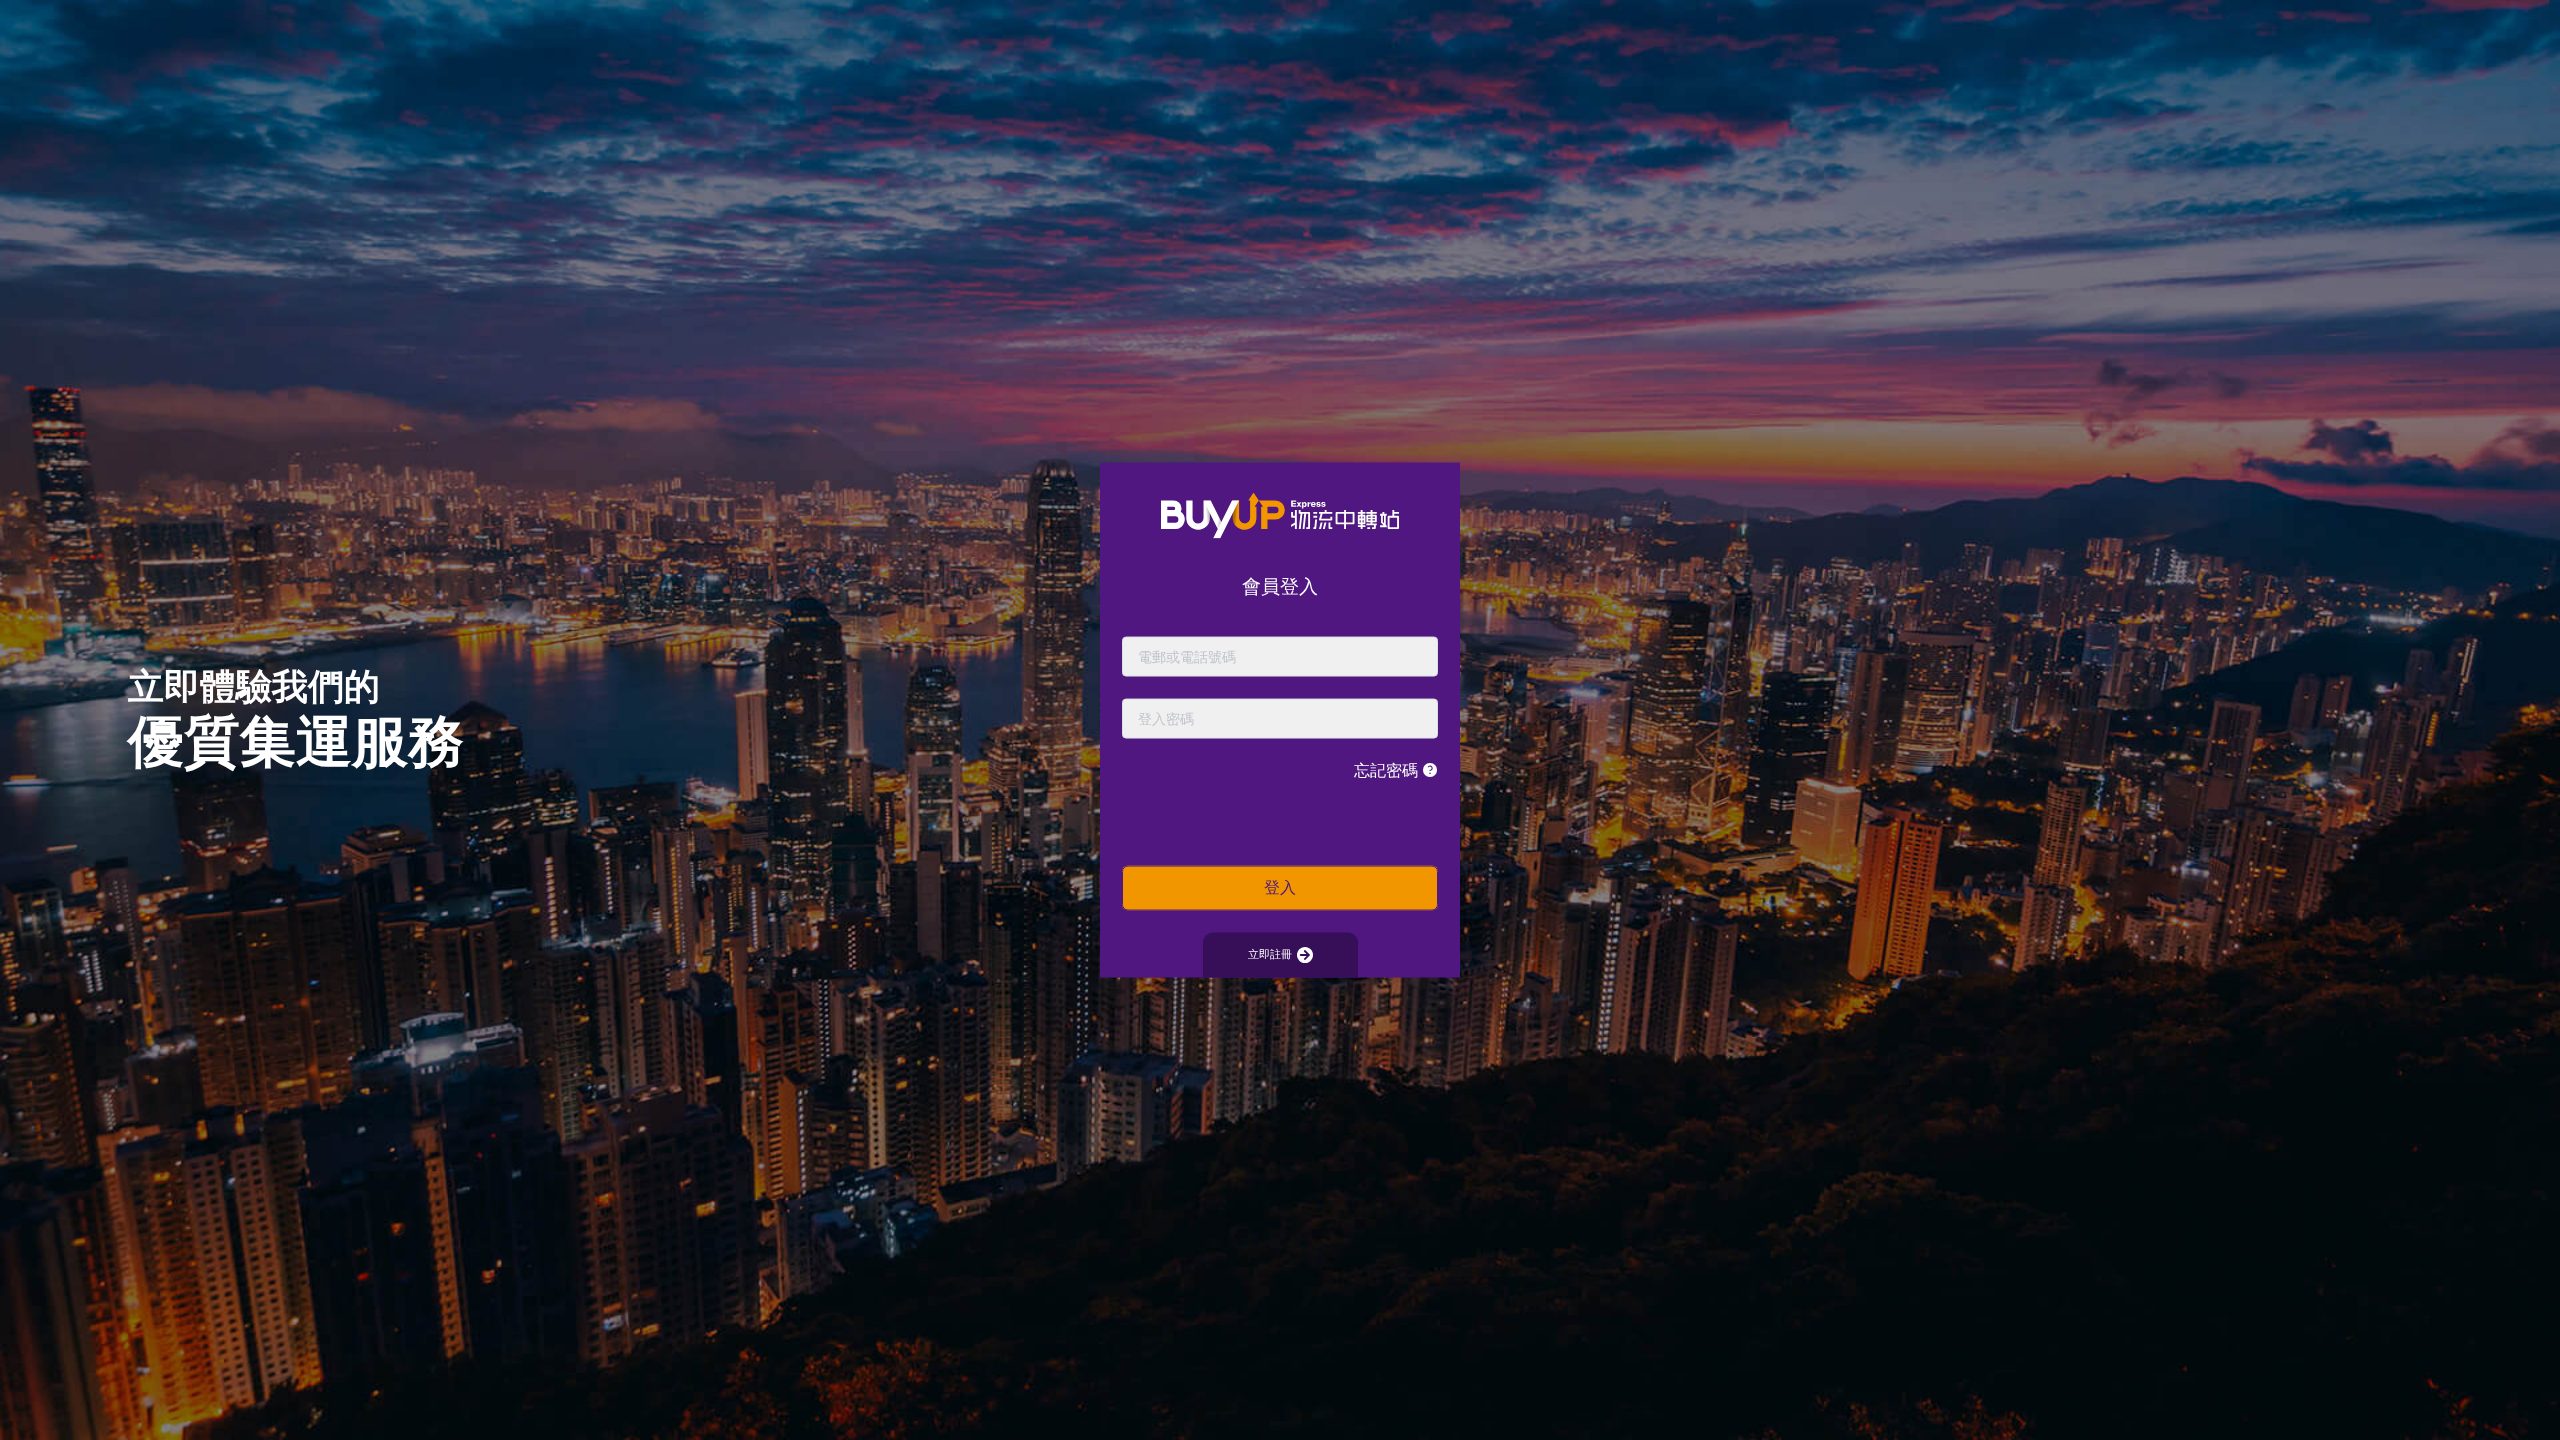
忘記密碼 (1388, 769)
